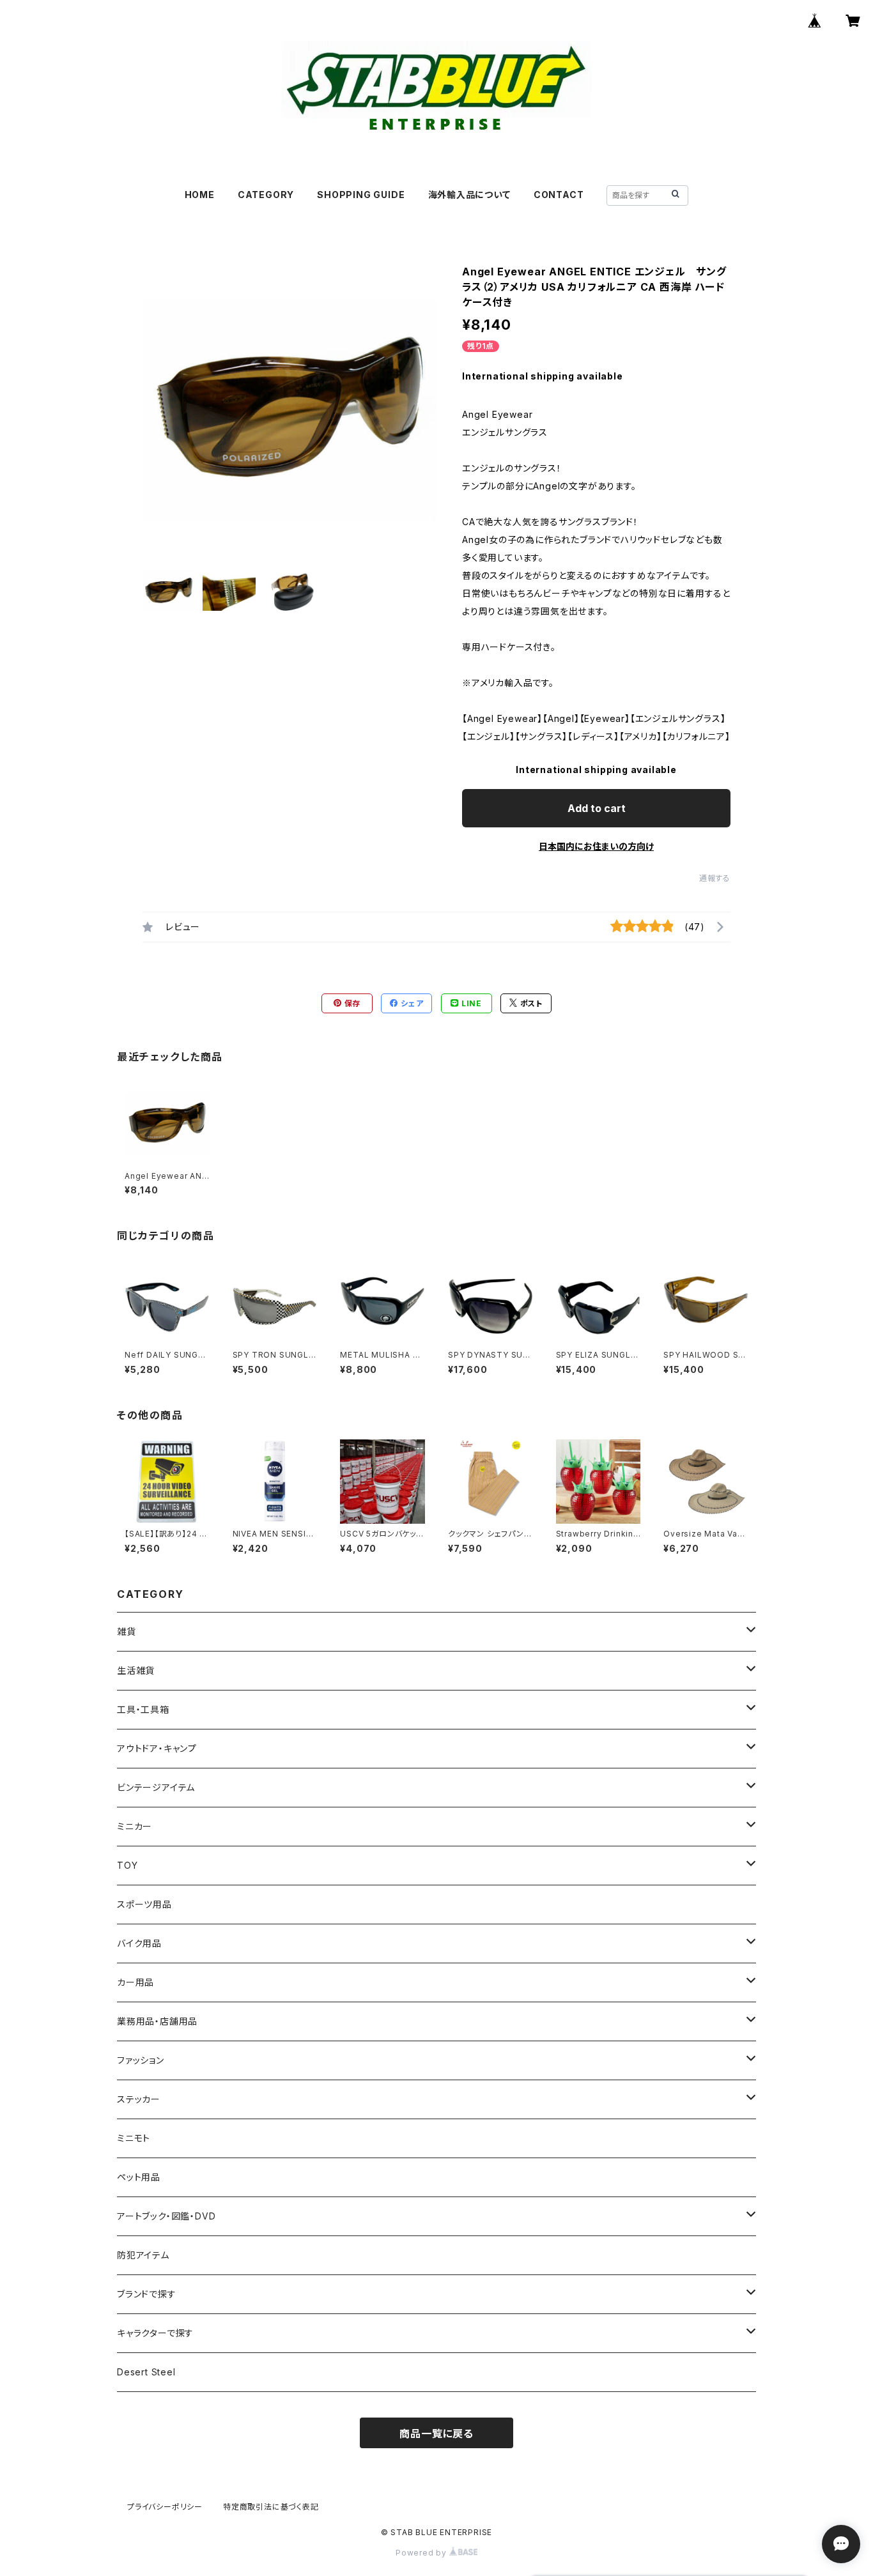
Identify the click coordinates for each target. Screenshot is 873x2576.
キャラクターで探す (155, 2333)
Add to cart (597, 808)
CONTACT (559, 195)
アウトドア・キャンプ (157, 1748)
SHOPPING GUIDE (361, 195)
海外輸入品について (469, 195)
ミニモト (134, 2138)
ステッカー (139, 2099)
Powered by (422, 2553)
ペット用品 (139, 2177)
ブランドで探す (147, 2294)
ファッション (141, 2060)
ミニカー (135, 1826)
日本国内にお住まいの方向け (596, 846)
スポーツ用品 (144, 1904)
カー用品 (135, 1982)
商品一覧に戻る (436, 2434)
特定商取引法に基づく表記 (271, 2507)
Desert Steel (146, 2372)
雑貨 (127, 1631)
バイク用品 (139, 1943)
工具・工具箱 (143, 1709)
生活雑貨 (136, 1670)
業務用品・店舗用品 (157, 2021)
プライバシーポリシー (165, 2507)
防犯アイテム (143, 2255)
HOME (200, 195)
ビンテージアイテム (156, 1787)
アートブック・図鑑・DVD (166, 2216)
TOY (127, 1865)
